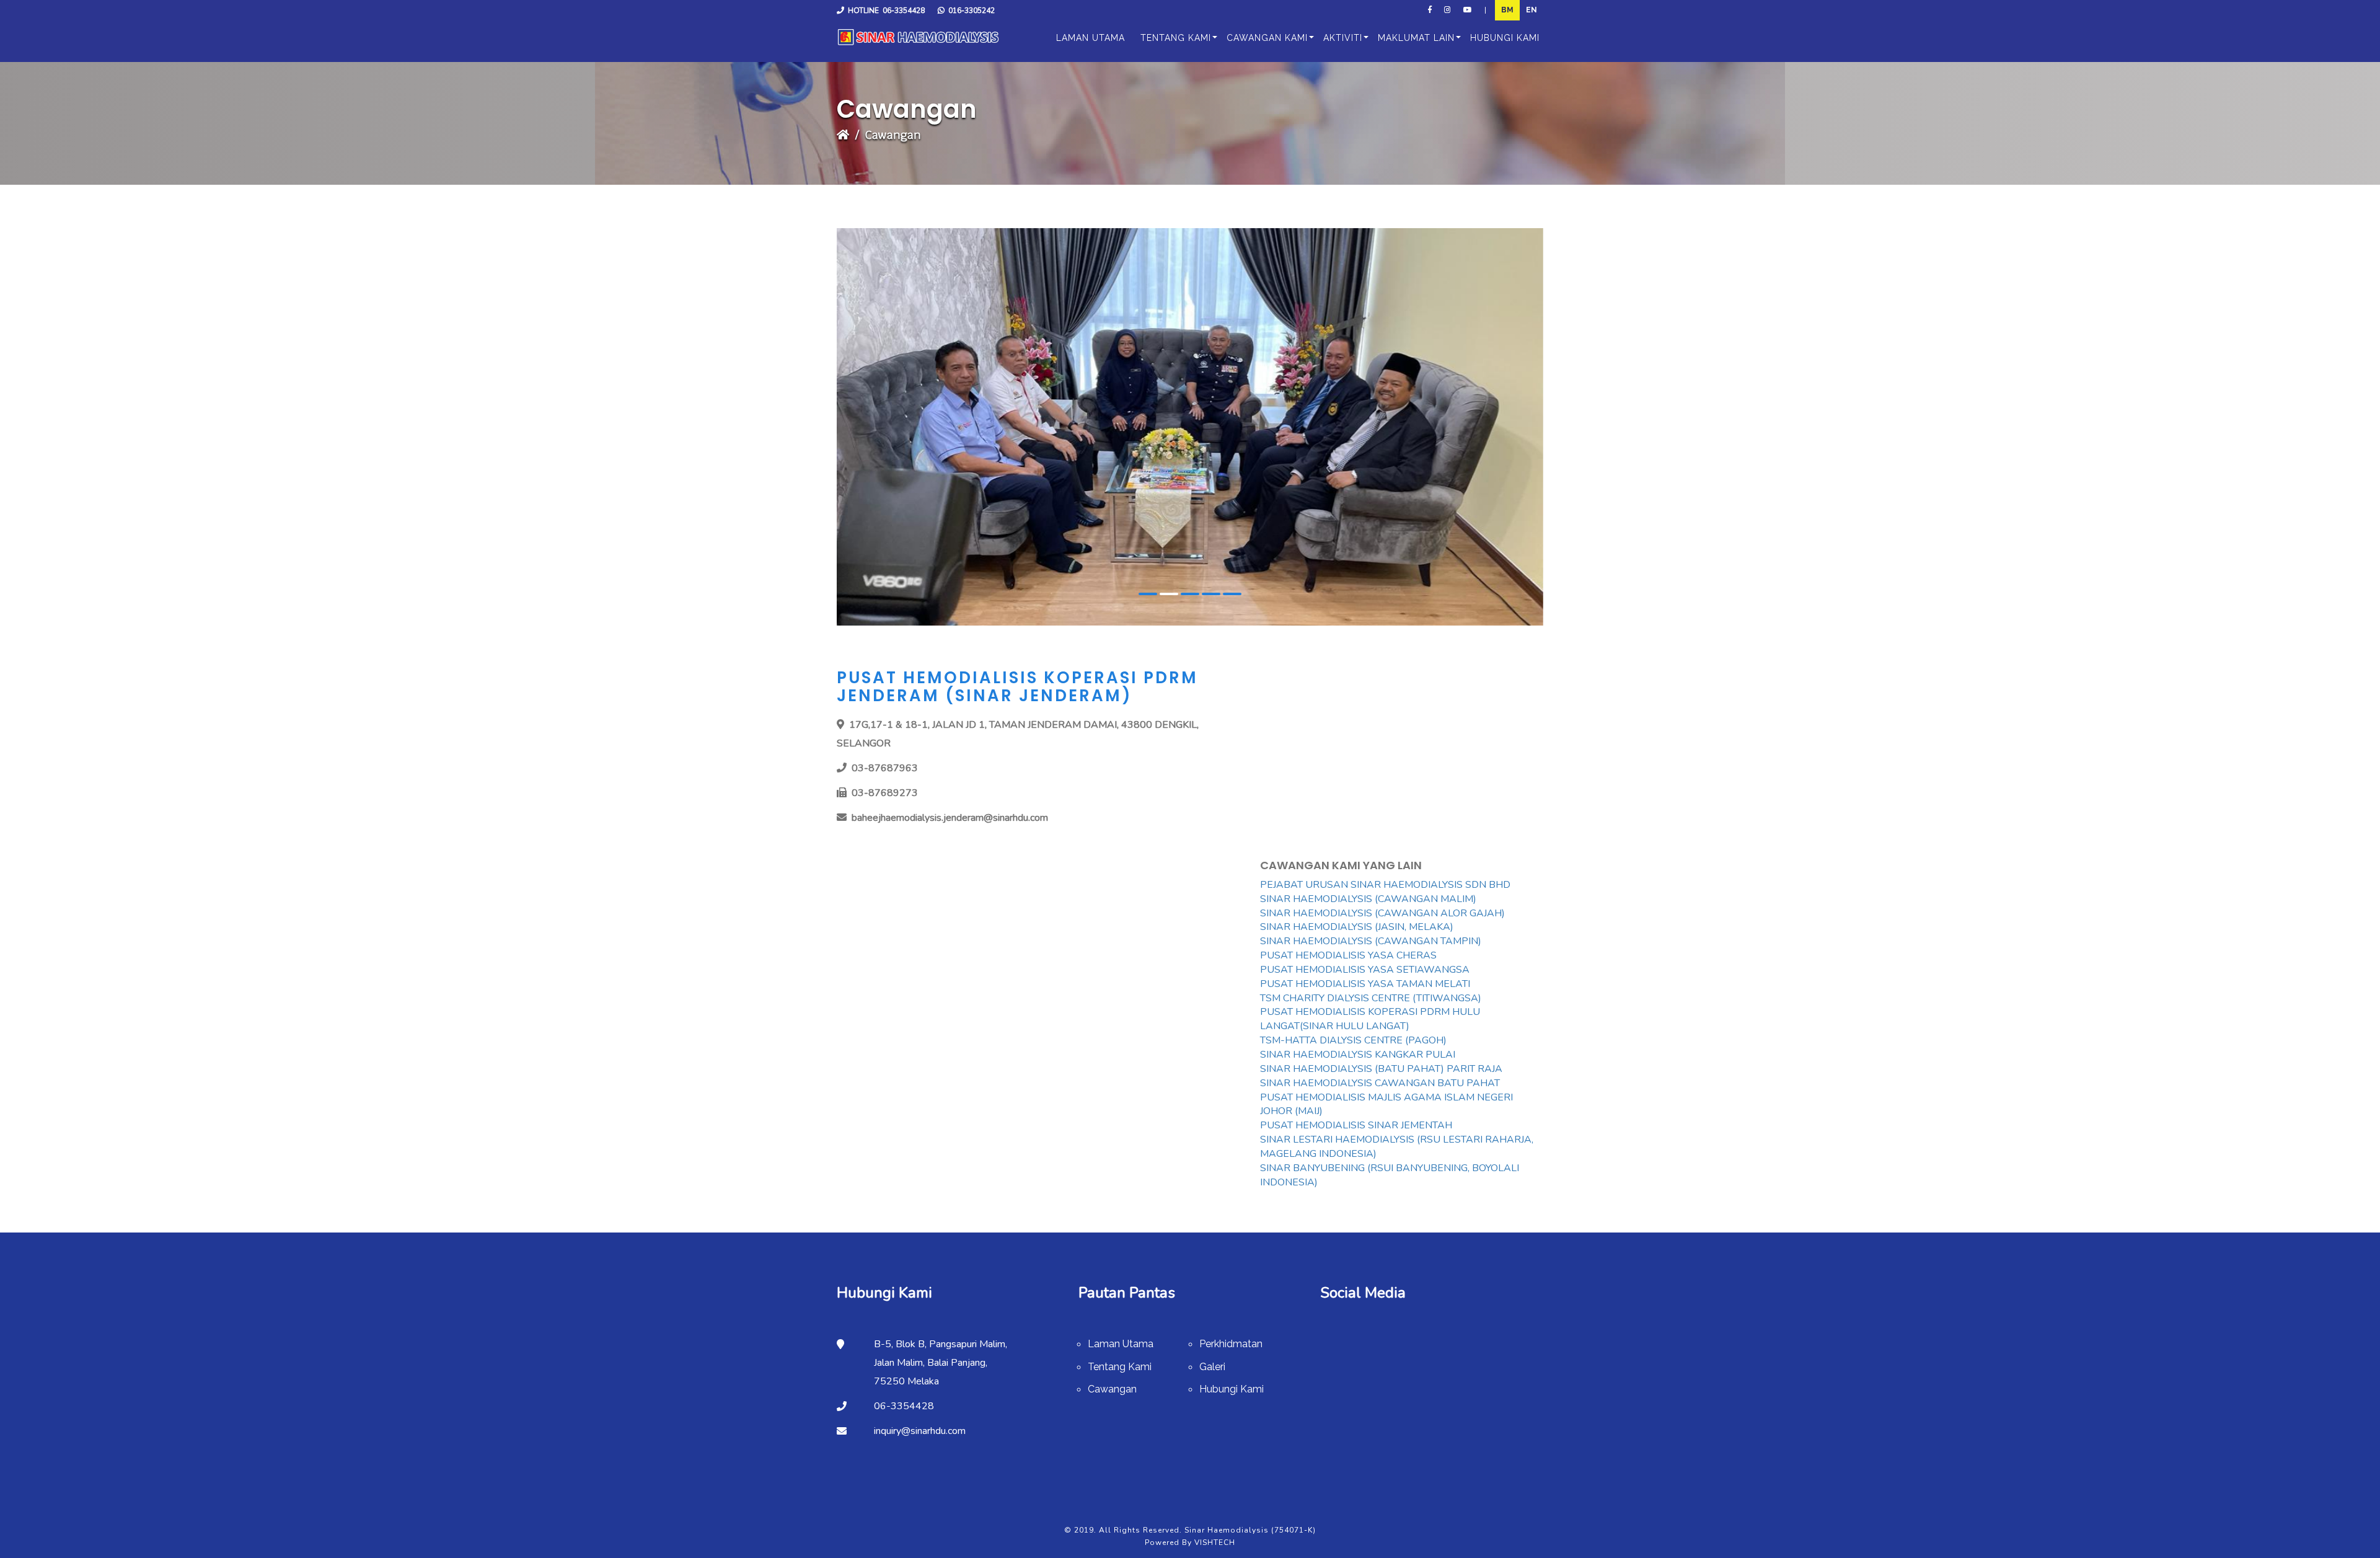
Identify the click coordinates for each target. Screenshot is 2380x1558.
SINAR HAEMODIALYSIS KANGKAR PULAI (1358, 1055)
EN (1532, 10)
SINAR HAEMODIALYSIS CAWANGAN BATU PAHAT (1380, 1083)
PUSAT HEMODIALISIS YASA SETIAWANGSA (1365, 970)
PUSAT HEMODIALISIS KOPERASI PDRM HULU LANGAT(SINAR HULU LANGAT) (1370, 1019)
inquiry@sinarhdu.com (920, 1431)
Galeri (1212, 1367)
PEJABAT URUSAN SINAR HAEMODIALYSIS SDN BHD (1385, 885)
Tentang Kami (1120, 1367)
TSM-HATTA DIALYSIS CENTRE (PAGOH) (1353, 1040)
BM (1507, 10)
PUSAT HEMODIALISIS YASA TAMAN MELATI (1365, 984)
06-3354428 (904, 11)
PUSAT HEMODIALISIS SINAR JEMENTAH (1356, 1125)
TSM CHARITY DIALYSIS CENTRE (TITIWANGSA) (1371, 998)
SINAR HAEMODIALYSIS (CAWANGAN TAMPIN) (1371, 941)
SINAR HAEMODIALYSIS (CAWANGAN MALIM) (1368, 899)
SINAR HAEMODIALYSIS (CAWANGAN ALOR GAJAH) (1382, 913)
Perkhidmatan (1231, 1344)
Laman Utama (1121, 1344)
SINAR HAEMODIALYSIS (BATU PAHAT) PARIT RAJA (1381, 1069)
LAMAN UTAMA (1091, 38)
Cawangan (1112, 1389)
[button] (1173, 38)
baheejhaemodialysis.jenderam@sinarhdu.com (950, 818)
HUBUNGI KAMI (1505, 38)
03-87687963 (885, 768)
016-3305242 (972, 11)
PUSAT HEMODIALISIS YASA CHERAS (1348, 955)
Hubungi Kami (1232, 1389)
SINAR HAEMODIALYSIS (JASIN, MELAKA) (1357, 927)
